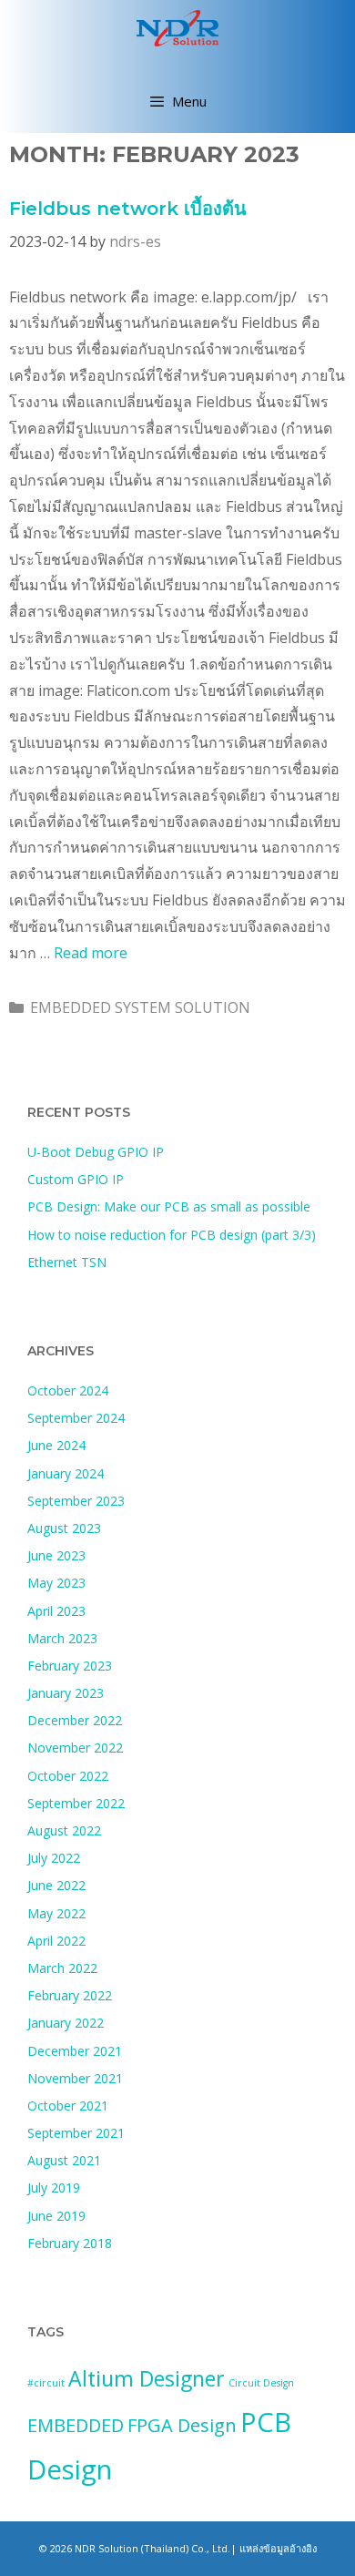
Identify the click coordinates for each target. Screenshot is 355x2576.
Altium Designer (147, 2378)
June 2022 (56, 1885)
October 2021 (68, 2106)
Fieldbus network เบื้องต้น (128, 209)
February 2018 (70, 2243)
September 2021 (76, 2133)
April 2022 (56, 1941)
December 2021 (75, 2051)
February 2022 (70, 1995)
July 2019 (54, 2188)
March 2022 (62, 1968)
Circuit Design (261, 2383)
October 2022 (68, 1776)
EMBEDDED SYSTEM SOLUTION (140, 1007)
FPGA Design (182, 2425)
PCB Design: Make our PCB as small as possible (169, 1206)
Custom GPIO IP (76, 1179)
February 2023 (70, 1666)
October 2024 (68, 1390)
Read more (91, 953)
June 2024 (56, 1445)
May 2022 (56, 1913)
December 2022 (75, 1720)
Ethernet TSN (67, 1262)
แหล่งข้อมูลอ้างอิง (278, 2548)
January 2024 (66, 1473)
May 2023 (56, 1583)
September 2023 (76, 1501)
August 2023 (64, 1528)
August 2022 (64, 1830)
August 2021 (64, 2160)
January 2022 (66, 2023)
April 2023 (56, 1611)
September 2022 (76, 1803)
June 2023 (56, 1555)
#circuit (46, 2383)
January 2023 (66, 1693)
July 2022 (54, 1858)
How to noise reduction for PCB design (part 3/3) (172, 1235)
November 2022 (75, 1748)
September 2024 (76, 1418)
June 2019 (56, 2216)
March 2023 (62, 1638)
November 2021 (75, 2078)
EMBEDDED (76, 2425)
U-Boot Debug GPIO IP (96, 1152)
